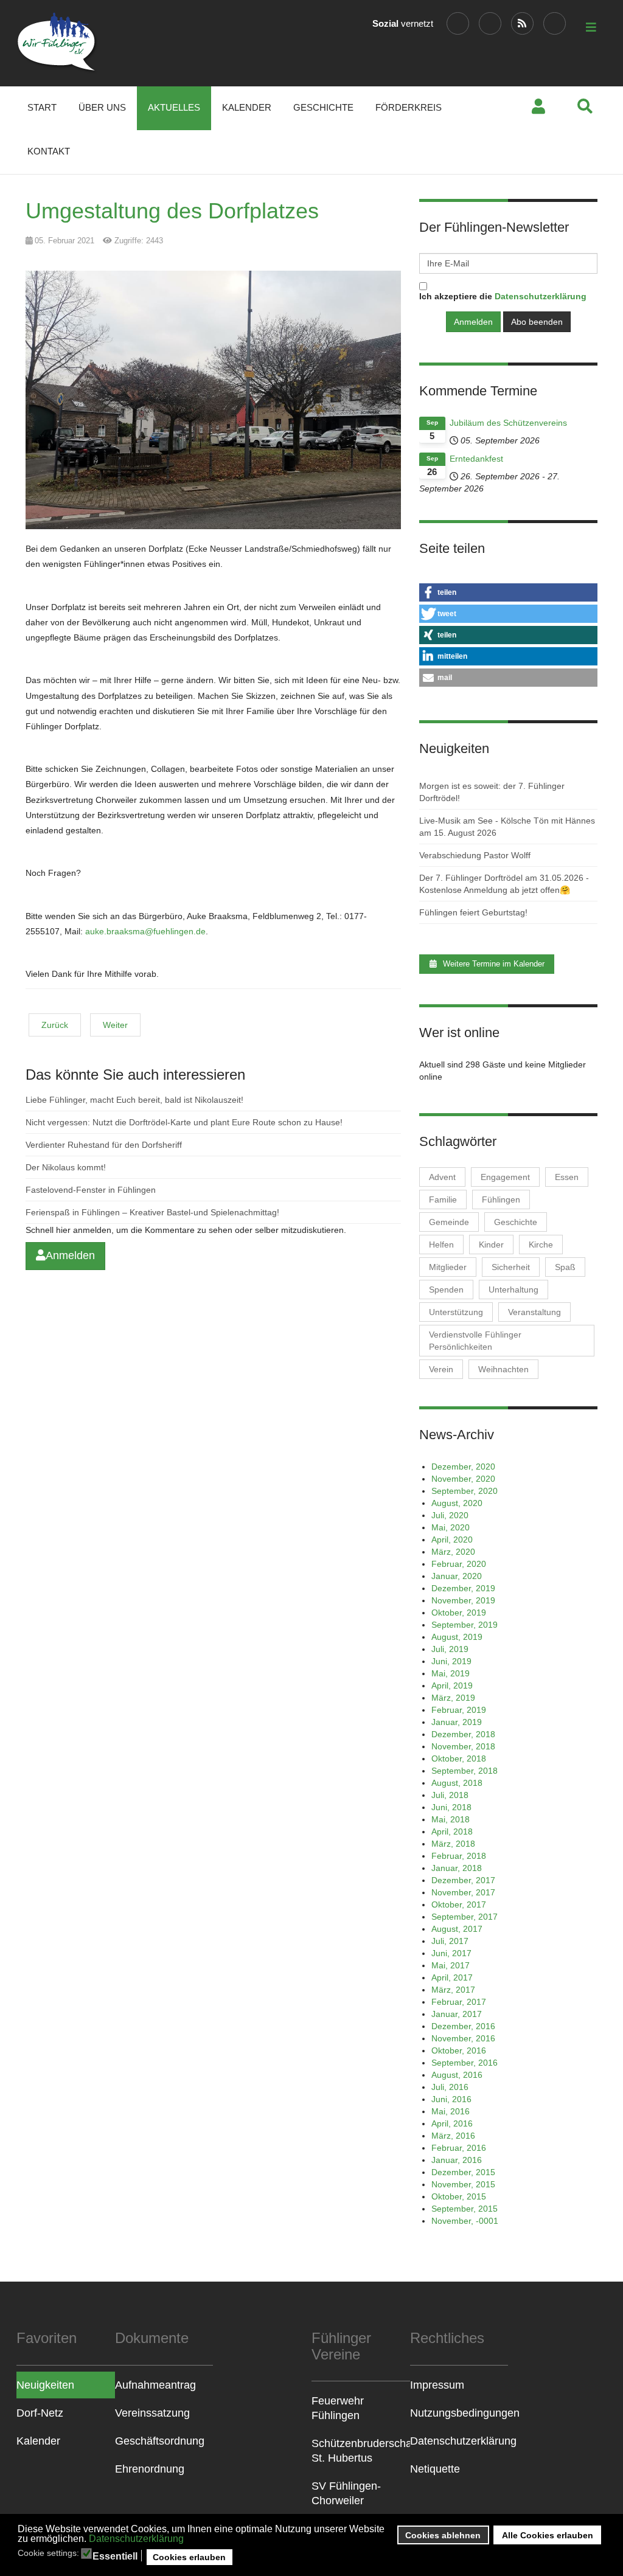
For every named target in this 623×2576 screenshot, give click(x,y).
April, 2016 (452, 2123)
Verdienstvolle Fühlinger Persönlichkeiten (475, 1341)
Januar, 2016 (457, 2160)
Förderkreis (409, 107)
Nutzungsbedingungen (459, 2413)
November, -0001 (465, 2221)
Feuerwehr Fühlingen (338, 2408)
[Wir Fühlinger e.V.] (57, 43)
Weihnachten (503, 1369)
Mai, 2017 (451, 1965)
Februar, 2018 (459, 1856)
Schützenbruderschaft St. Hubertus (361, 2451)
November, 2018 (463, 1746)
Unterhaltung (513, 1290)
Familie (443, 1199)
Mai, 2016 (451, 2111)
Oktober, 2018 (459, 1758)
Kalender (247, 107)
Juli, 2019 (450, 1649)
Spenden (446, 1290)
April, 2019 (452, 1686)
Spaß (565, 1267)
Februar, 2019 (459, 1710)
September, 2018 (465, 1771)
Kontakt (49, 151)
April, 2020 (452, 1540)
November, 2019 (463, 1600)
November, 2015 (463, 2184)
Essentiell (115, 2557)
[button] (508, 592)
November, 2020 (463, 1479)
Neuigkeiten (45, 2385)
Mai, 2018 (451, 1819)
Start (42, 107)
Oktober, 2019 (459, 1613)
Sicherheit (511, 1267)
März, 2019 (453, 1698)
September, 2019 (465, 1625)
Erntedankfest (476, 459)
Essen (567, 1177)
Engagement (505, 1177)
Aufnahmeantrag (155, 2385)
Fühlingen (501, 1199)
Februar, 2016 (459, 2148)
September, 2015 (465, 2209)
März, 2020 (453, 1552)
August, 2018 (457, 1783)
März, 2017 (453, 1990)
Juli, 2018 (450, 1795)
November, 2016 (463, 2038)
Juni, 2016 (451, 2099)
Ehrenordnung (150, 2469)
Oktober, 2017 (459, 1904)
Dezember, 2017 (463, 1880)
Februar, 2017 (459, 2002)
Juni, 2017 (451, 1953)
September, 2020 (465, 1491)
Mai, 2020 (451, 1527)
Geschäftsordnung (160, 2441)
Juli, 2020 (450, 1515)
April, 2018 (452, 1831)
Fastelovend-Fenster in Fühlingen (91, 1190)
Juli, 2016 (450, 2087)
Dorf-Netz (40, 2413)
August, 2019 (457, 1637)
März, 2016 (453, 2136)
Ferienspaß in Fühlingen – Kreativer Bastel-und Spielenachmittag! (152, 1212)
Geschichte (323, 107)
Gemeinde (449, 1222)
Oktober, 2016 (459, 2050)
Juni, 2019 (451, 1661)
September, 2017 (465, 1917)
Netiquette (435, 2469)
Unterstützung (456, 1312)
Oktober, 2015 (459, 2196)
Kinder (491, 1245)
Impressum (437, 2385)
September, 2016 (465, 2063)
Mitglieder (448, 1267)
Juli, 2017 (450, 1941)
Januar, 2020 (457, 1576)
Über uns (102, 107)
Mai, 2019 (451, 1673)
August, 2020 (457, 1503)
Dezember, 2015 (463, 2172)
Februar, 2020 (459, 1564)
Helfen (441, 1245)
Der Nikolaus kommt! (66, 1167)
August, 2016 (457, 2075)
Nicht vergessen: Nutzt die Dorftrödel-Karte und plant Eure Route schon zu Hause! (184, 1122)
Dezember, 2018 (463, 1734)
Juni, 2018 (451, 1807)
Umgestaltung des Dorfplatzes (172, 211)
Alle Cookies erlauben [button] (548, 2535)
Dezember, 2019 (463, 1588)
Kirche (541, 1245)
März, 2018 (453, 1844)
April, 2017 (452, 1977)
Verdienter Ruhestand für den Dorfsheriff (104, 1145)
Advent (442, 1177)
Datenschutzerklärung (136, 2539)
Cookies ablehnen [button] (443, 2535)
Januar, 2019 (457, 1722)
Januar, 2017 (457, 2014)
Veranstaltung (534, 1312)
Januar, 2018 (457, 1868)
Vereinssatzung (152, 2413)
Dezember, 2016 (463, 2026)
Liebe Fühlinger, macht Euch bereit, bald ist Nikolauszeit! (134, 1100)
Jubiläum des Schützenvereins (508, 423)
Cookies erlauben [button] (189, 2557)
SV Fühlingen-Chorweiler (346, 2493)
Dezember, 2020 (463, 1467)
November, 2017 (463, 1892)
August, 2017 (457, 1929)
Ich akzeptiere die (503, 296)
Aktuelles (174, 107)
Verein (441, 1369)
